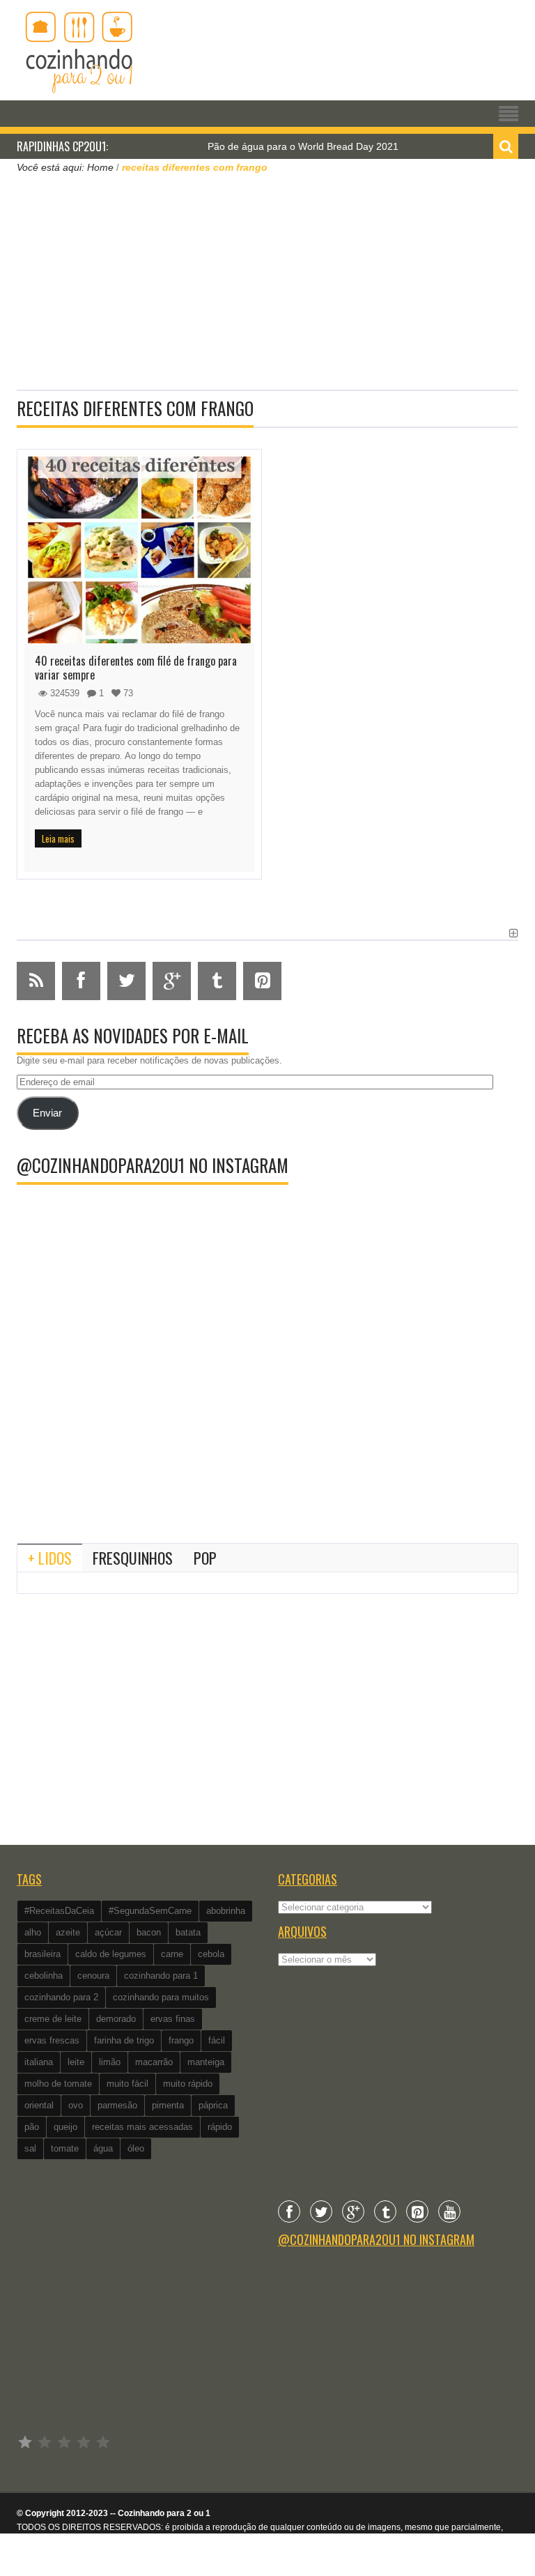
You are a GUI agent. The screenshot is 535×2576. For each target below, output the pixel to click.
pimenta (168, 2105)
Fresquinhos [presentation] (133, 1558)
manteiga (206, 2062)
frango (181, 2040)
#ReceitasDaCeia (59, 1911)
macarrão (154, 2062)
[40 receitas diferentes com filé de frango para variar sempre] (139, 550)
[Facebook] (289, 2211)
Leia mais (58, 838)
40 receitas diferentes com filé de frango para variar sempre (136, 668)
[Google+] (353, 2211)
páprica (213, 2105)
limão (110, 2062)
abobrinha (226, 1911)
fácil (217, 2040)
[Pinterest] (417, 2211)
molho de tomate (58, 2084)
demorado (116, 2019)
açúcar (108, 1932)
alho (33, 1932)
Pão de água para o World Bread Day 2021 (272, 146)
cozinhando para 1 (161, 1976)
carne (172, 1954)
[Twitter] (321, 2211)
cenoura (93, 1976)
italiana (39, 2062)
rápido (220, 2127)
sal (30, 2148)
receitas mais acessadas (142, 2127)
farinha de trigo (124, 2040)
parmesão (117, 2105)
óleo (136, 2148)
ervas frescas (52, 2040)
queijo (65, 2127)
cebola (211, 1954)
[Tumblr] (385, 2211)
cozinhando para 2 (61, 1997)
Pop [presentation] (205, 1558)
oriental (39, 2105)
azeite (68, 1932)
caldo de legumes (111, 1954)
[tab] (50, 1558)
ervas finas (173, 2019)
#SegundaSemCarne (150, 1911)
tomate (65, 2148)
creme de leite (53, 2019)
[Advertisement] (267, 280)
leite (76, 2062)
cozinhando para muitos (161, 1997)
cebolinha (44, 1976)
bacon (149, 1932)
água (103, 2148)
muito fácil (127, 2084)
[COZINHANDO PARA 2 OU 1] (79, 50)
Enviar (47, 1113)
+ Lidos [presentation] (50, 1558)
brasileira (42, 1954)
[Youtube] (449, 2211)
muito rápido (188, 2084)
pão (32, 2127)
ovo (76, 2105)
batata (188, 1932)
